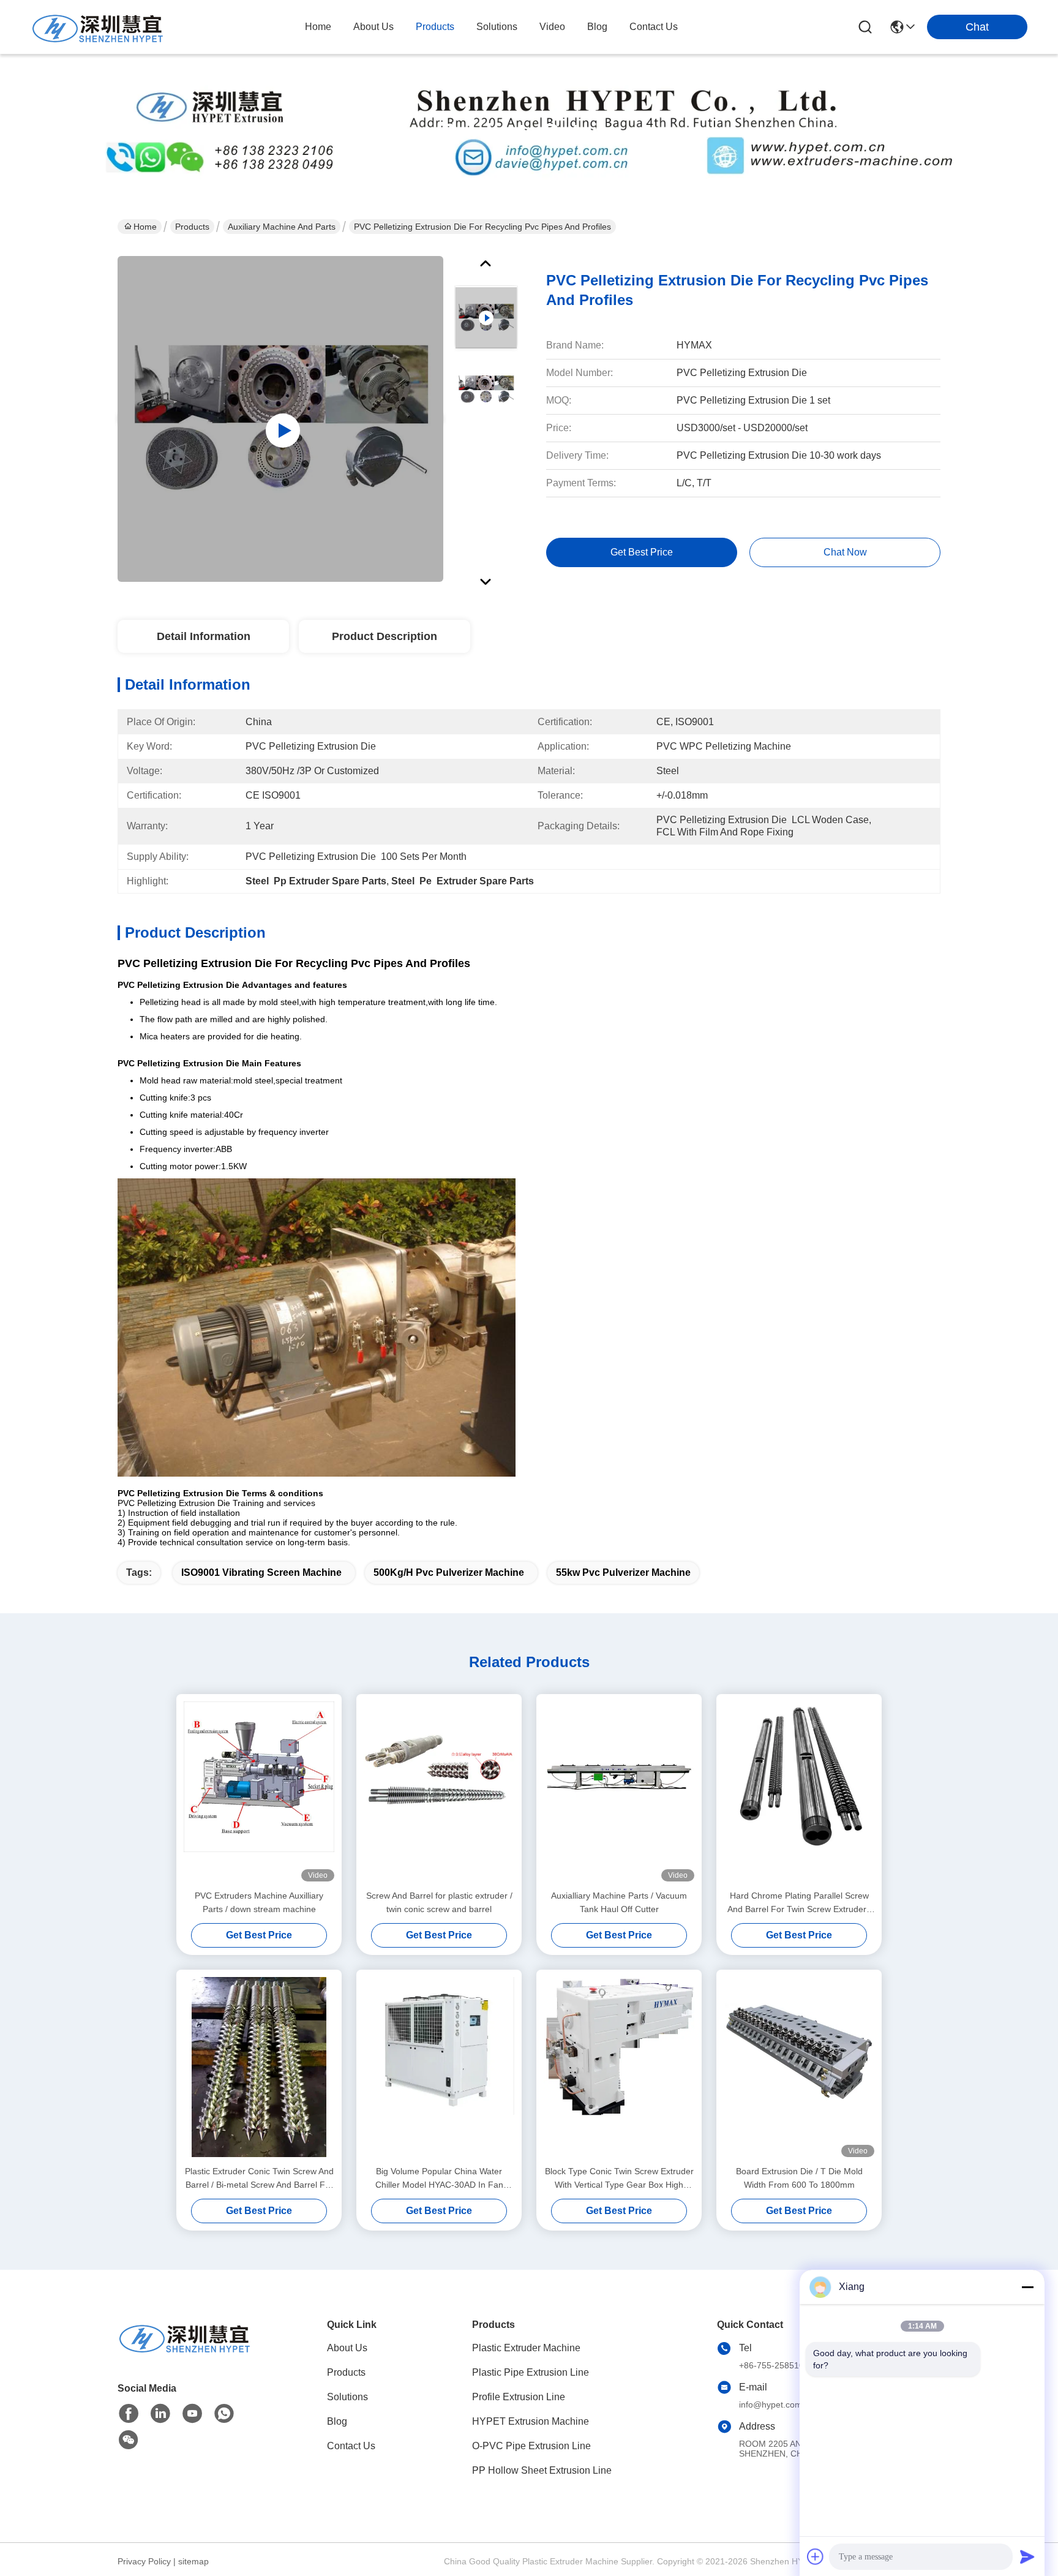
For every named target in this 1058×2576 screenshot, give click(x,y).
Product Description (385, 636)
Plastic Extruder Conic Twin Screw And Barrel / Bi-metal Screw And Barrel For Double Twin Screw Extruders (259, 2179)
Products (192, 227)
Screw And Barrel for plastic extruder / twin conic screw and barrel (439, 1902)
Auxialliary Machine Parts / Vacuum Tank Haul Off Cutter (619, 1902)
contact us (654, 27)
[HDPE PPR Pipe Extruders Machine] (280, 419)
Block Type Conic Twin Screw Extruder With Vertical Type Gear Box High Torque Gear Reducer (619, 2179)
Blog (337, 2421)
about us (373, 27)
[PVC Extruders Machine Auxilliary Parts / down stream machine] (259, 1791)
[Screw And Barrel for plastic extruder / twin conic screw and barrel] (439, 1791)
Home (318, 27)
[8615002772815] (224, 2414)
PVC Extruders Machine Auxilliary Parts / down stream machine (259, 1902)
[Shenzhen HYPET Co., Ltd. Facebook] (129, 2414)
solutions (497, 27)
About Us (347, 2348)
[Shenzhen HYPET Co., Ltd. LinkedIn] (160, 2414)
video (552, 27)
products (435, 27)
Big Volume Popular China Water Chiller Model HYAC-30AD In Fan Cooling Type (439, 2179)
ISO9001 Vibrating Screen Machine (261, 1572)
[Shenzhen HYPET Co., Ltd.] (98, 27)
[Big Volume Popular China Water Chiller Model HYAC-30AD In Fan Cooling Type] (439, 2067)
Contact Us (351, 2446)
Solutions (347, 2397)
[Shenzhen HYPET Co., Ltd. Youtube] (192, 2414)
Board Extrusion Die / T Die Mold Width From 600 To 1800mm (799, 2178)
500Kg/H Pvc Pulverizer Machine (449, 1572)
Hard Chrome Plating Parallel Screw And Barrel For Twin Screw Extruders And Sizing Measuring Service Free (799, 1903)
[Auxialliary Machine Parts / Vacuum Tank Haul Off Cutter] (619, 1791)
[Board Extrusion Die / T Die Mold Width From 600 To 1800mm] (799, 2067)
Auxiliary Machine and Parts (282, 227)
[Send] (1027, 2556)
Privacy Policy (144, 2561)
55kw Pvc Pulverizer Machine (623, 1572)
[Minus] (1027, 2287)
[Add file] (816, 2556)
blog (597, 27)
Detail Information (204, 636)
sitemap (193, 2561)
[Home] (185, 2352)
